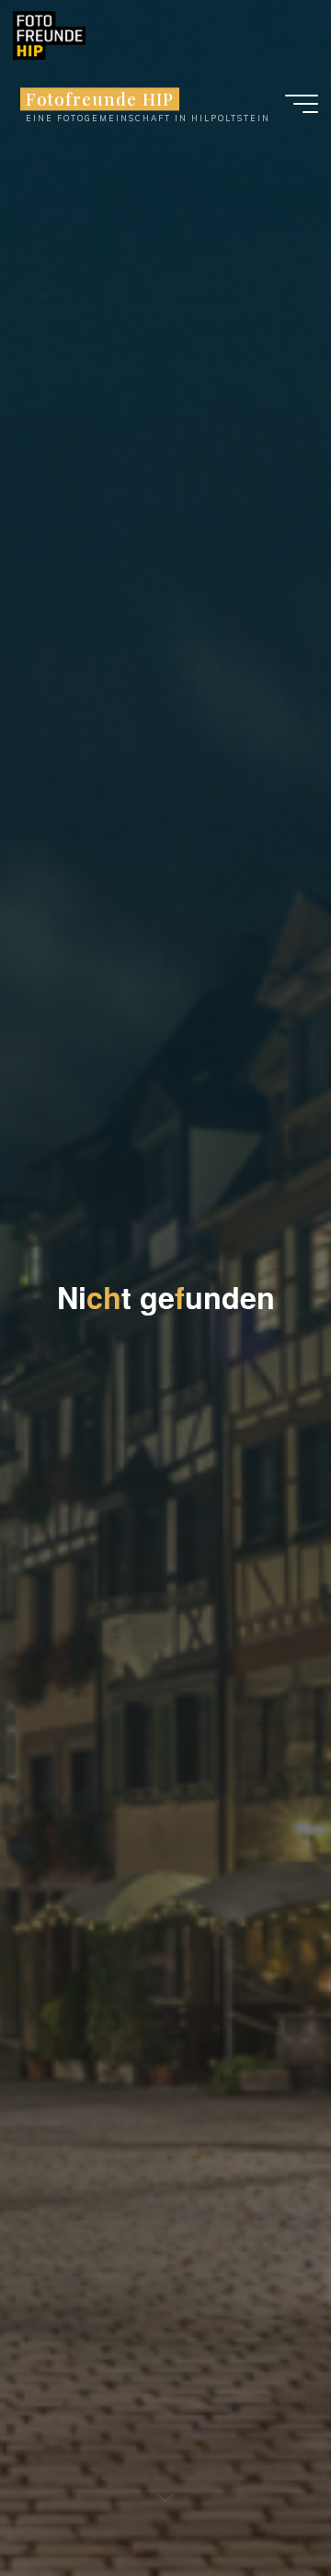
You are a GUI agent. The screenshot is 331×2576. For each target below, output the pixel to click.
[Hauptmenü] (302, 104)
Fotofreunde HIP (100, 99)
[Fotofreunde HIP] (49, 34)
